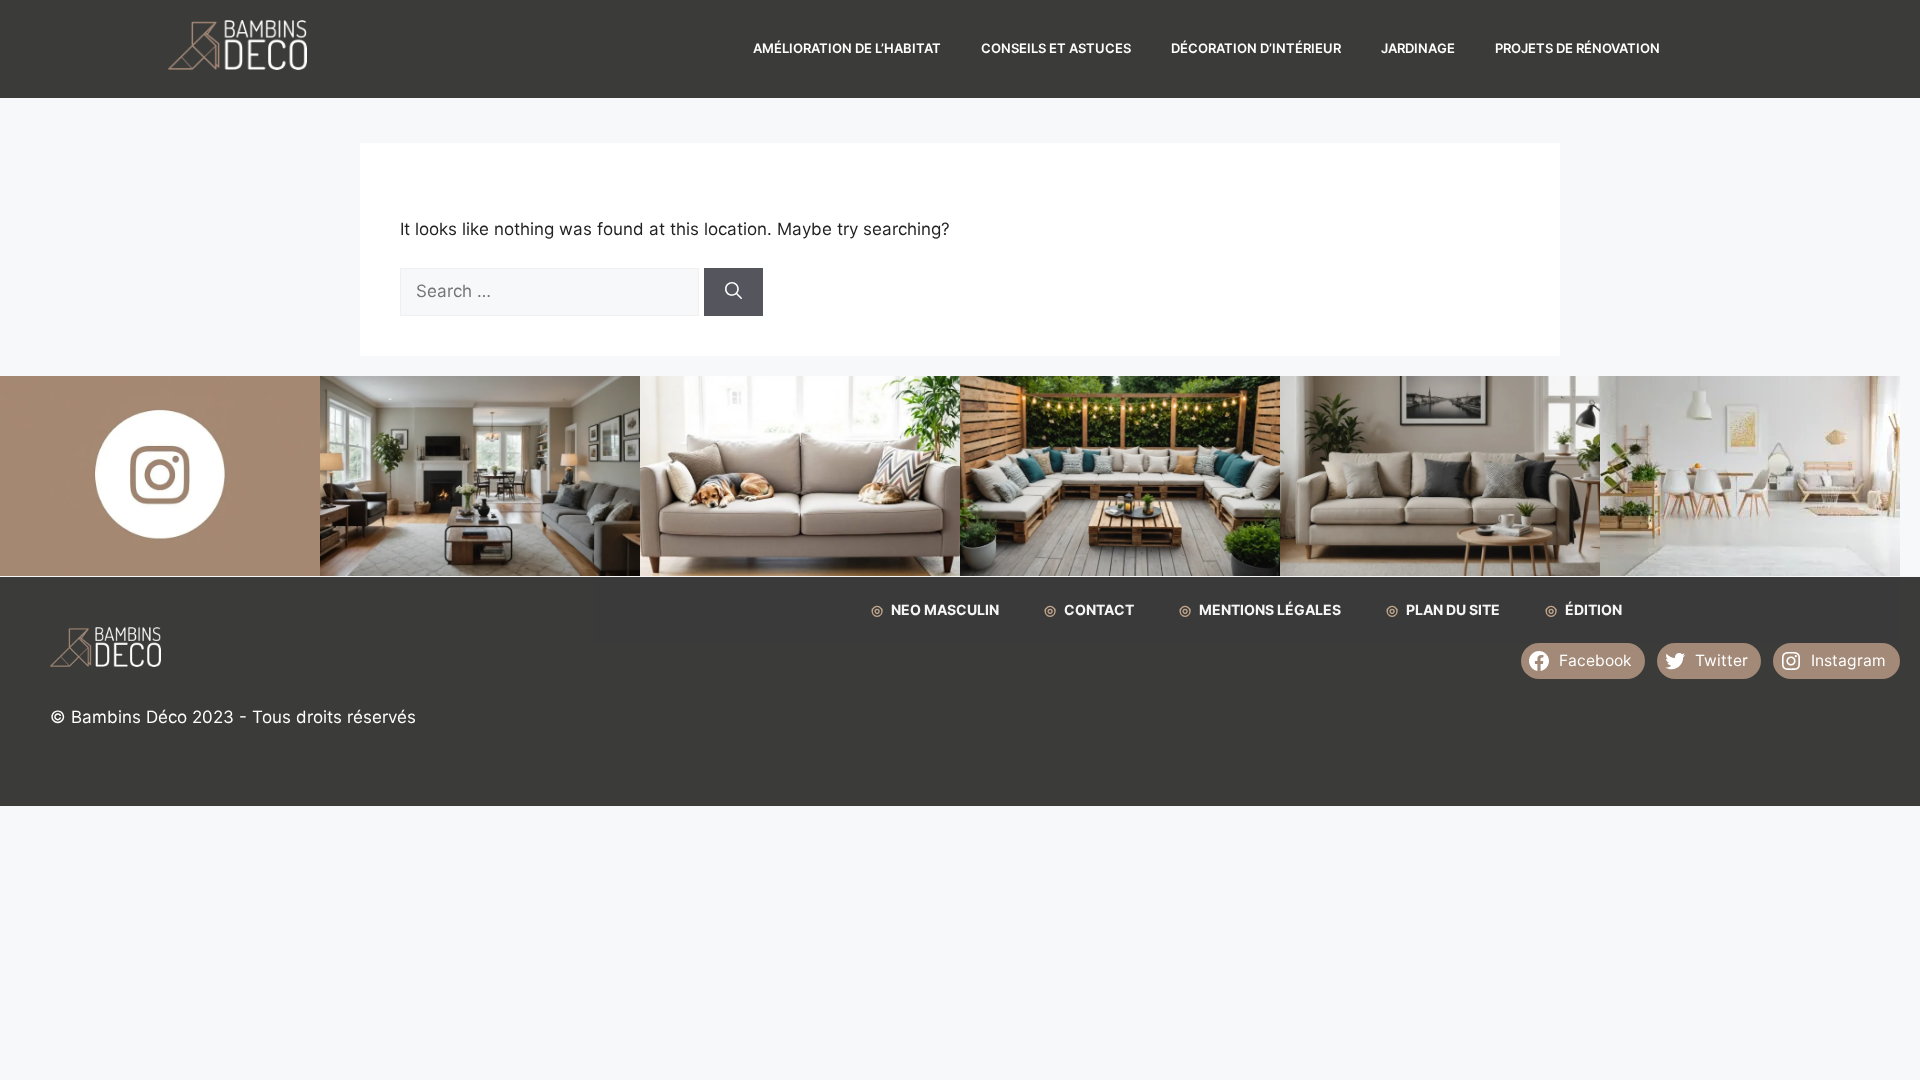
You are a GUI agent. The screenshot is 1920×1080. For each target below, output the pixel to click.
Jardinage (1418, 48)
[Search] (733, 292)
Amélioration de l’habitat (847, 48)
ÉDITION (1593, 609)
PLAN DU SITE (1453, 609)
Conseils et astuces (1056, 48)
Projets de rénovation (1577, 48)
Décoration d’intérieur (1256, 48)
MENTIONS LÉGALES (1270, 609)
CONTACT (1099, 609)
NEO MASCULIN (945, 609)
